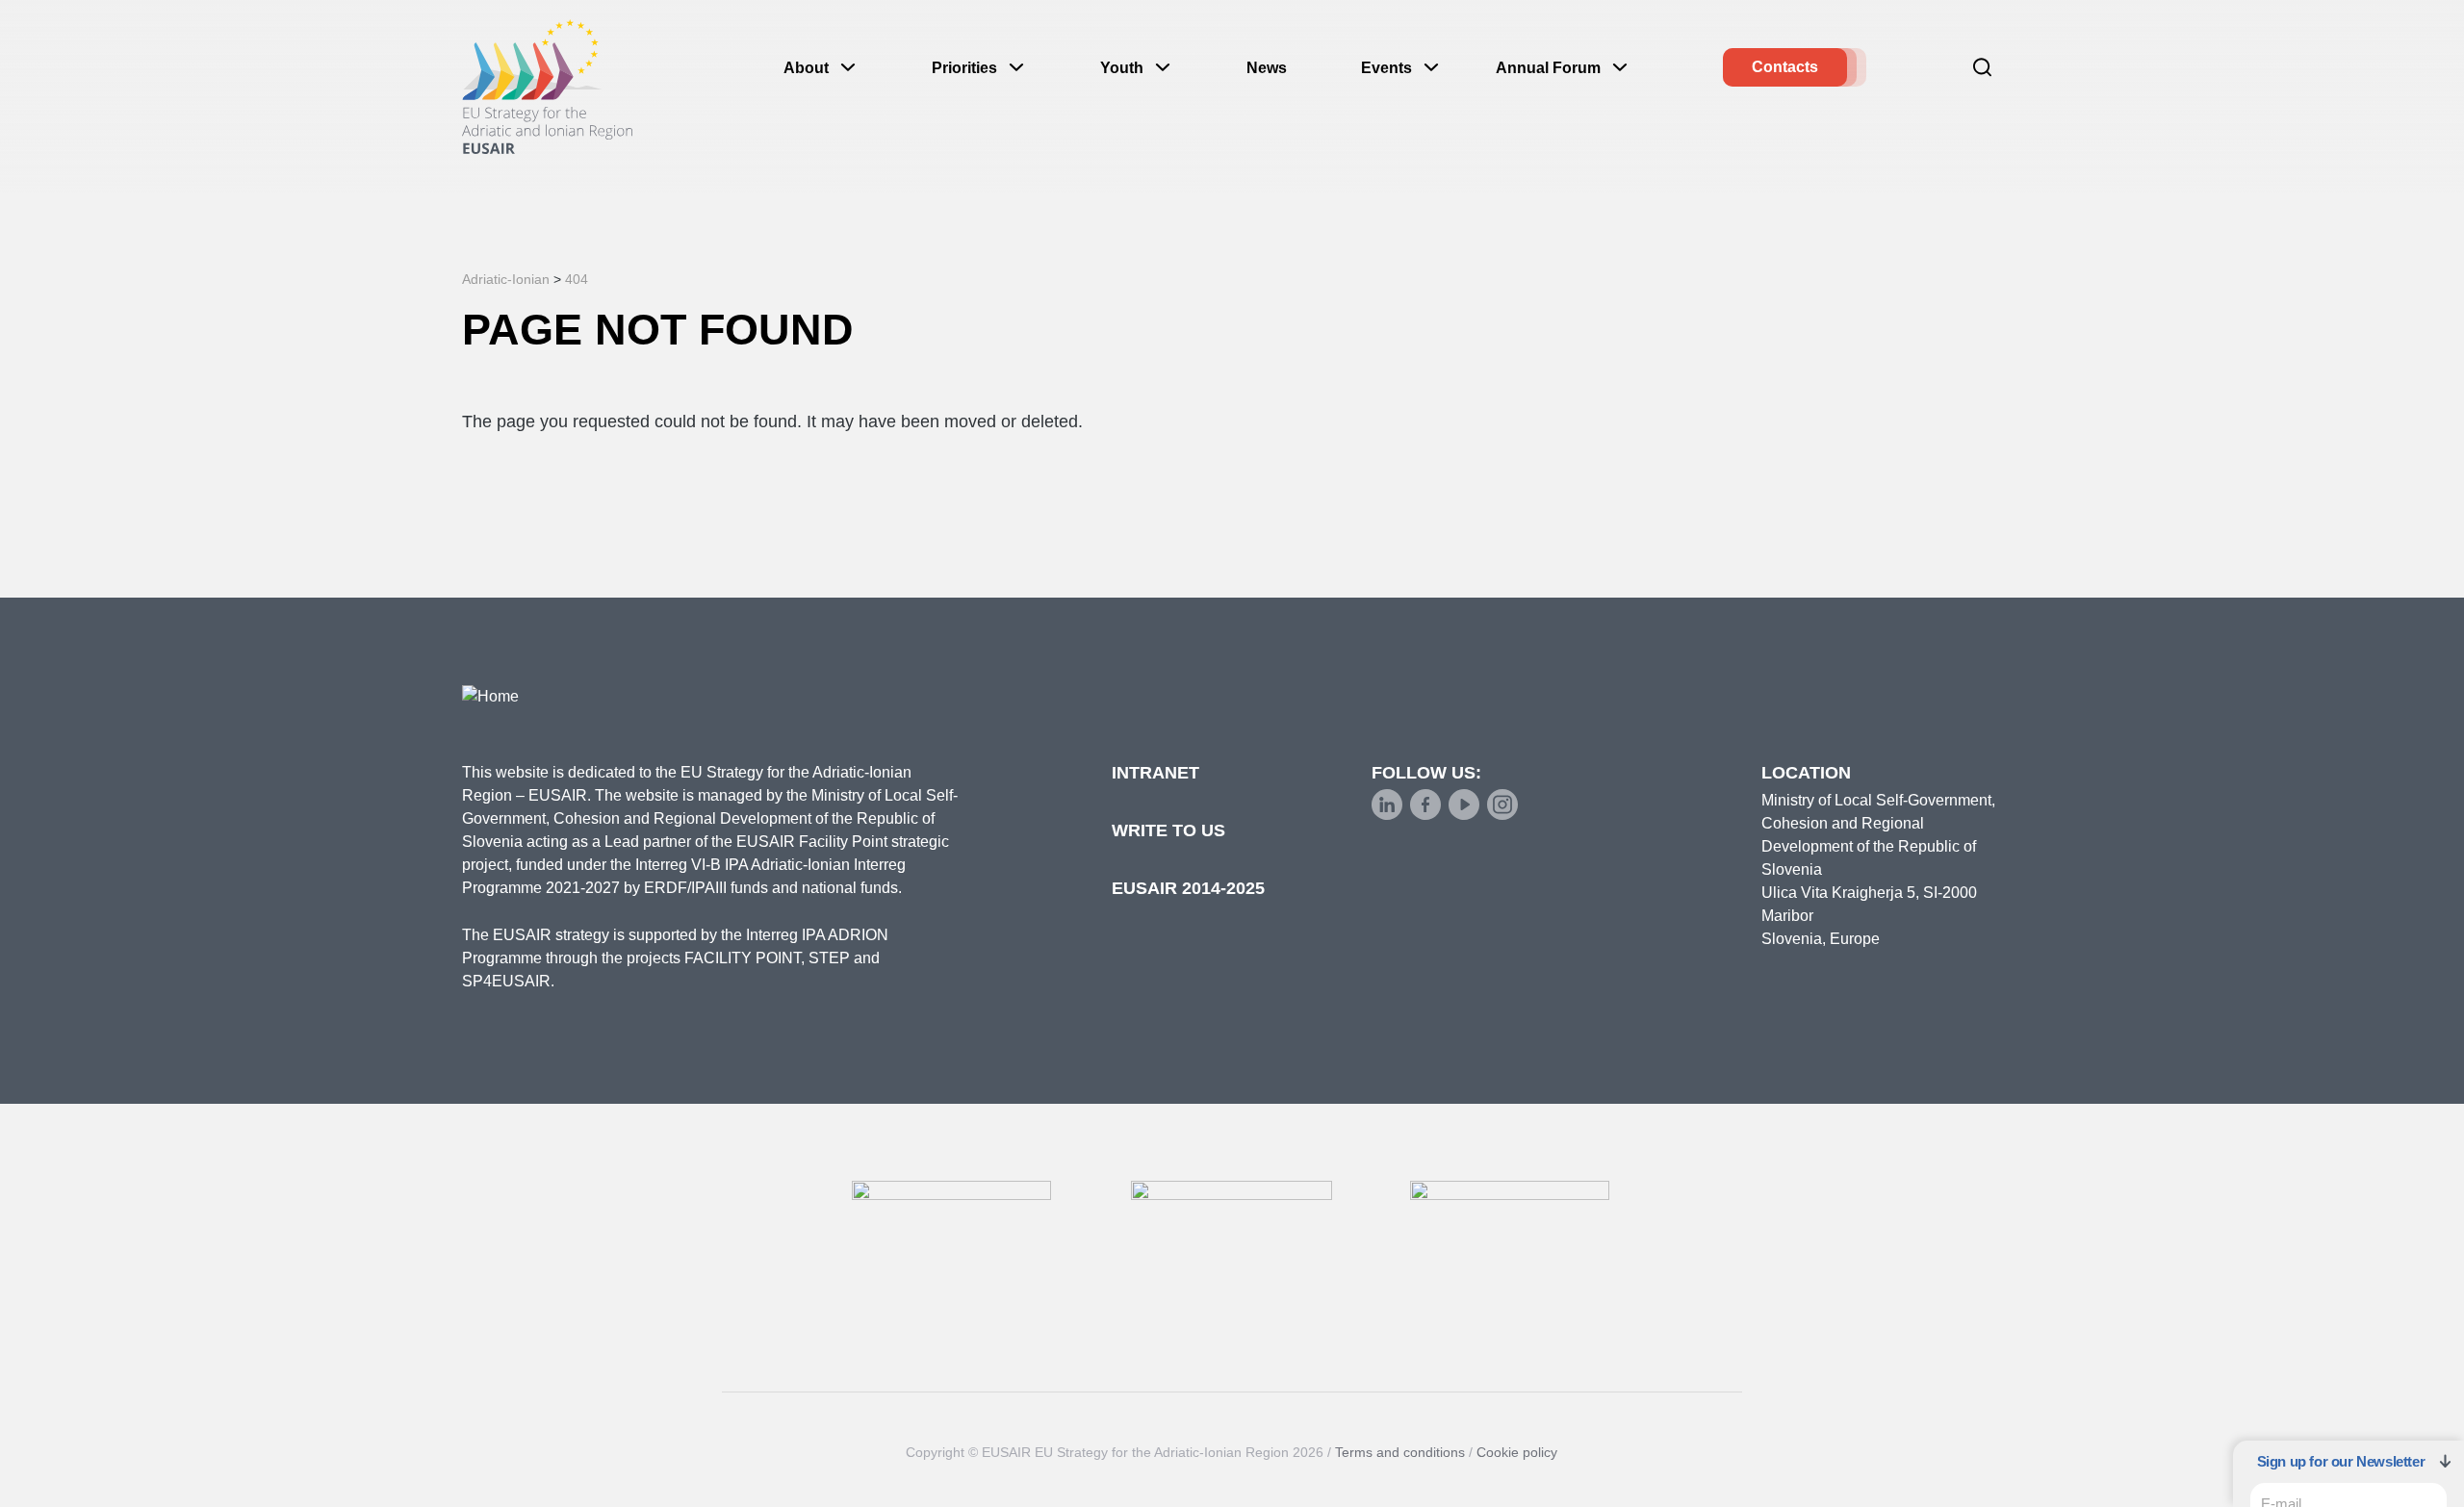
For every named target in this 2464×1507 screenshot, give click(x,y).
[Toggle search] (1983, 67)
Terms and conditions (1400, 1452)
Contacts (1785, 67)
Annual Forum (1548, 68)
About (806, 68)
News (1267, 68)
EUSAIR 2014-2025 (1188, 888)
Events (1386, 68)
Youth (1122, 68)
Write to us (1168, 830)
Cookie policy (1517, 1452)
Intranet (1155, 773)
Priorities (964, 68)
